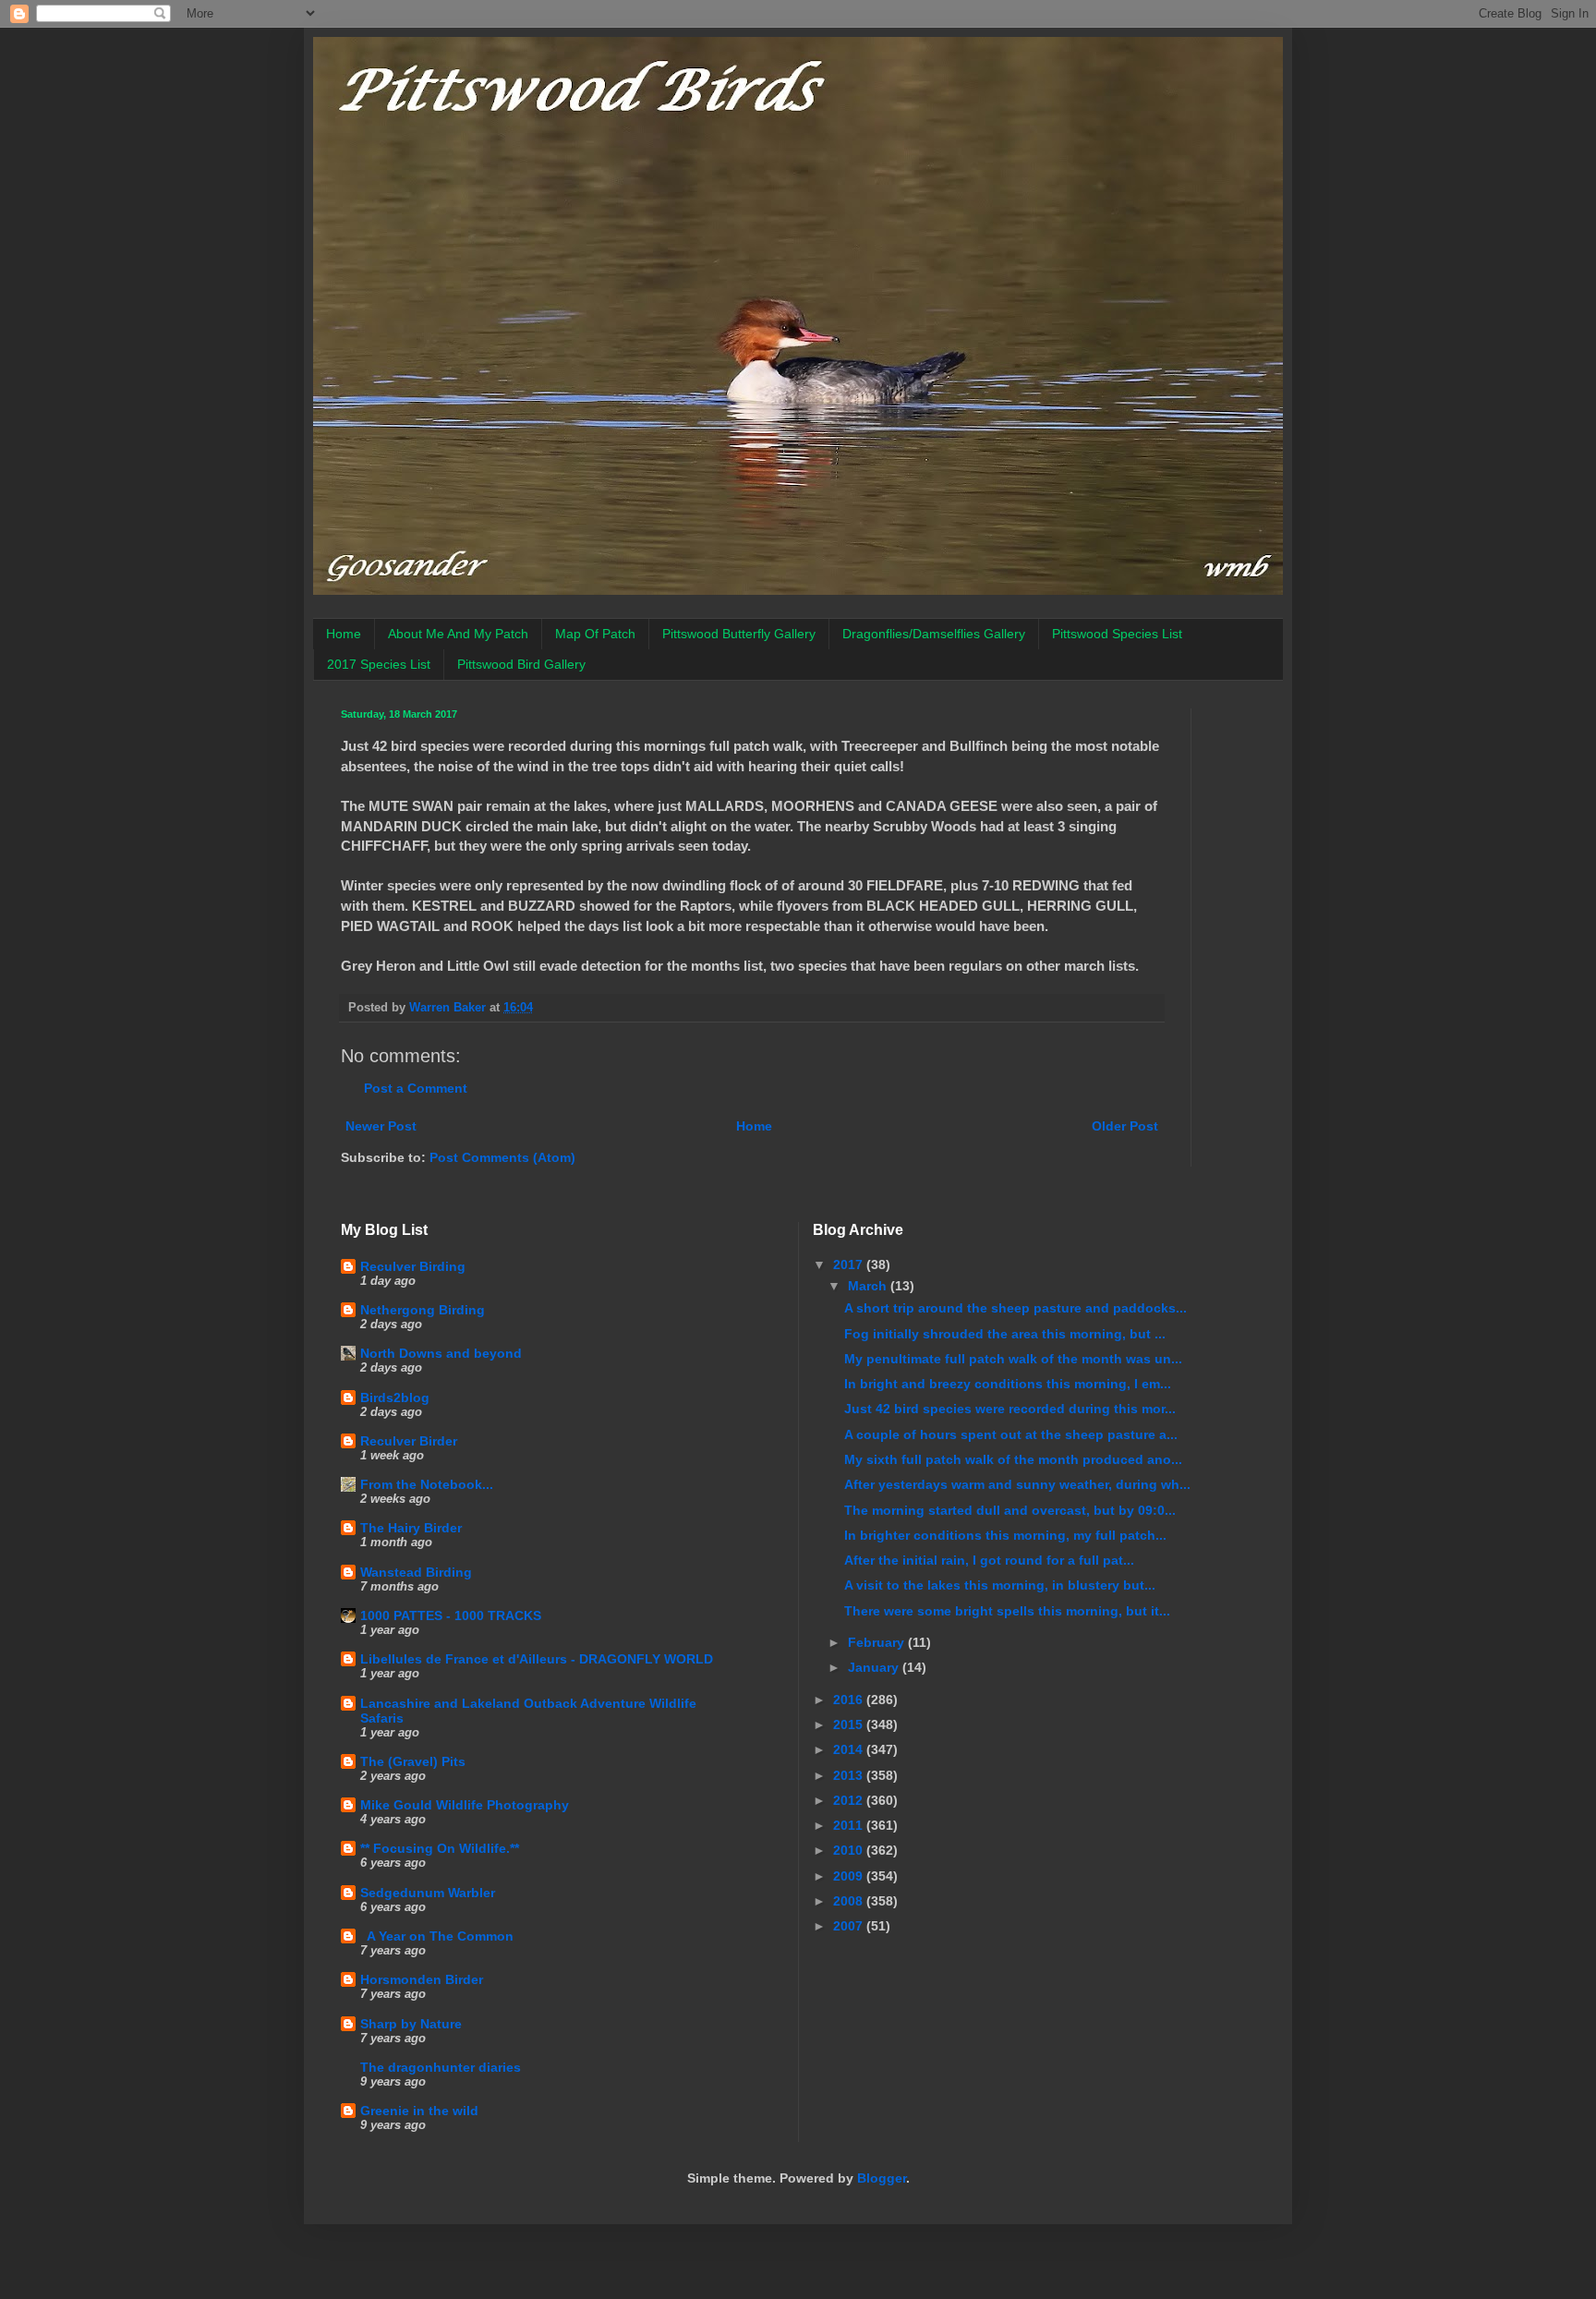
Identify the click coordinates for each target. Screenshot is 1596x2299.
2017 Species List (379, 664)
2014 (850, 1749)
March (869, 1286)
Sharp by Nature (411, 2024)
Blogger (882, 2178)
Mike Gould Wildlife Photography (465, 1805)
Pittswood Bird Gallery (521, 664)
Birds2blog (395, 1398)
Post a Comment (416, 1088)
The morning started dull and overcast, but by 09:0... (1010, 1510)
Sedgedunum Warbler (428, 1893)
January (875, 1667)
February (878, 1642)
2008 (850, 1901)
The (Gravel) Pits (413, 1761)
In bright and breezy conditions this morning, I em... (1008, 1384)
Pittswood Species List (1117, 634)
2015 (850, 1724)
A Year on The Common (437, 1936)
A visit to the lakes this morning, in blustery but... (1000, 1585)
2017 (850, 1264)
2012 (850, 1800)
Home (344, 634)
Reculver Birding (413, 1266)
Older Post (1125, 1126)
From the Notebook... (427, 1484)
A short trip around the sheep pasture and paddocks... (1016, 1308)
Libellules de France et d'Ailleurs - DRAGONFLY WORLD (537, 1659)
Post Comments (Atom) (502, 1157)
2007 (850, 1926)
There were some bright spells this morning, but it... (1007, 1611)
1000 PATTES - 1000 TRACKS (451, 1615)
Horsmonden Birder (422, 1979)
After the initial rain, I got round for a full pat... (989, 1560)
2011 (850, 1825)
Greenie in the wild (419, 2111)
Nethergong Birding (423, 1310)
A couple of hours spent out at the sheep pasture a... (1011, 1434)
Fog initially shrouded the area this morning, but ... (1005, 1334)
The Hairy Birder (411, 1528)
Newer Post (381, 1126)
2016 (850, 1700)
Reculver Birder (409, 1441)
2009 (850, 1876)
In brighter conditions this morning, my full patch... (1005, 1535)
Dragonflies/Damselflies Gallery (934, 634)
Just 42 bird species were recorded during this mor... (1010, 1409)
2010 (850, 1850)
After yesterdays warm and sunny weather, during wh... (1017, 1484)
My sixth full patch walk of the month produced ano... (1013, 1459)
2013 (850, 1775)
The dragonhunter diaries (441, 2067)
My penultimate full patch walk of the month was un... (1013, 1359)
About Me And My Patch (458, 634)
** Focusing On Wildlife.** (440, 1848)
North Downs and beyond (441, 1353)
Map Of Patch (595, 634)
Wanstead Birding (416, 1572)
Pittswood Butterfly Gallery (739, 634)
